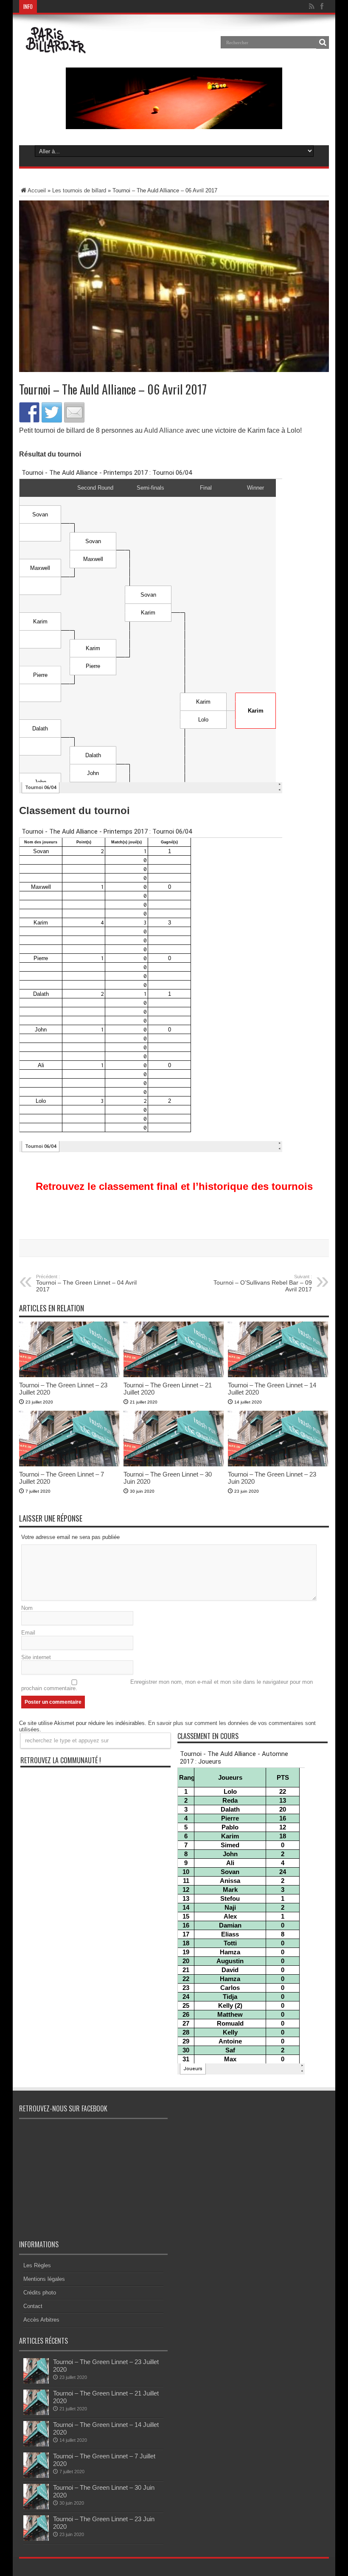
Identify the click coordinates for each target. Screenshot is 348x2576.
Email (28, 1633)
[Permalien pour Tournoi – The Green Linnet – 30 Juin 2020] (174, 1464)
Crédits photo (40, 2293)
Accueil (37, 190)
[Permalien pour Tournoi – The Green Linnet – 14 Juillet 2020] (278, 1375)
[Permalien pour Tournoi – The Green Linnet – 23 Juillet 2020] (69, 1375)
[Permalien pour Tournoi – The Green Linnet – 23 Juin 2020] (278, 1464)
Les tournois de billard (79, 190)
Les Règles (37, 2265)
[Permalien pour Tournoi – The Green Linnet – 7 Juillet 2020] (69, 1464)
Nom (27, 1608)
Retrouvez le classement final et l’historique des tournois (174, 1186)
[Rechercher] (323, 42)
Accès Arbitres (41, 2320)
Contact (33, 2306)
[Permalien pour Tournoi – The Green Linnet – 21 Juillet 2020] (174, 1375)
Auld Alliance (164, 430)
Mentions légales (44, 2279)
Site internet (36, 1657)
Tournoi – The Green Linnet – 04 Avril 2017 (86, 1283)
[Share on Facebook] (29, 412)
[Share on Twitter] (52, 412)
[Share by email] (74, 412)
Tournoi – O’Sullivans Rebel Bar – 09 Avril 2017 (263, 1283)
